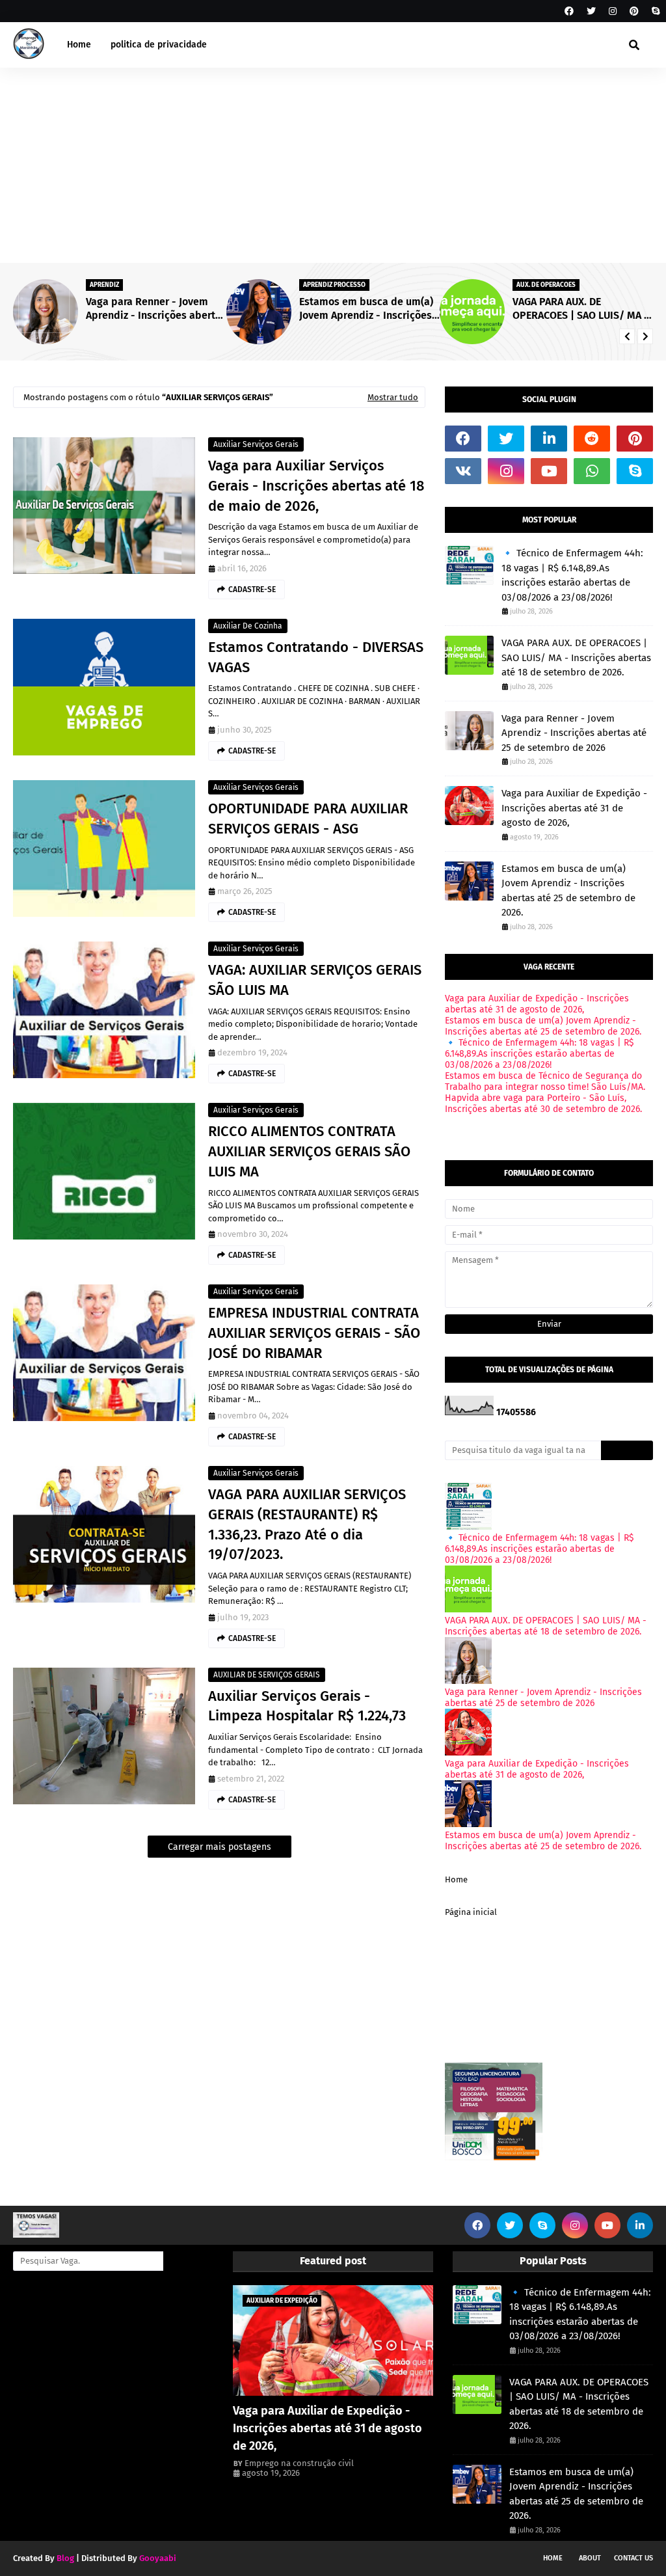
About (590, 2558)
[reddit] (592, 439)
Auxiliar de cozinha (248, 626)
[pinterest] (634, 11)
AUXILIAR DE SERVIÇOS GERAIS (267, 1675)
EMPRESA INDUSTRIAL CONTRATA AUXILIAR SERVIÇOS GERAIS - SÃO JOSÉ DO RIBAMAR (314, 1333)
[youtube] (549, 471)
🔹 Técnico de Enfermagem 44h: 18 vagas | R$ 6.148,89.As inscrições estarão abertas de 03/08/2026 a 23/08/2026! (582, 309)
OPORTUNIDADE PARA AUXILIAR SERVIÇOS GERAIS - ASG (308, 819)
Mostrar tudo (393, 397)
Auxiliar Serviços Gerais (256, 444)
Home (456, 1879)
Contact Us (633, 2558)
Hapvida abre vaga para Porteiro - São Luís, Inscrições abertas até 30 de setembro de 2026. (543, 1104)
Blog (65, 2558)
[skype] (654, 11)
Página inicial (471, 1912)
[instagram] (613, 11)
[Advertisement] (333, 165)
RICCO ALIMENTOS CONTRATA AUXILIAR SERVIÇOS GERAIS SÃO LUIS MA (309, 1151)
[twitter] (591, 11)
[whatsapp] (592, 471)
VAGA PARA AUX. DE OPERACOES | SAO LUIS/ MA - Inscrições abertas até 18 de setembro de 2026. (367, 309)
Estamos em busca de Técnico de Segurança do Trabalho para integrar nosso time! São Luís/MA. (545, 1081)
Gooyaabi (158, 2558)
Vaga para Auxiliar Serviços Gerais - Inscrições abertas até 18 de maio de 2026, (316, 486)
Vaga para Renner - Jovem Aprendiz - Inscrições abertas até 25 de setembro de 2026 (574, 733)
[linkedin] (549, 439)
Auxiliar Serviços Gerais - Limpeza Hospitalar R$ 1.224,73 (307, 1706)
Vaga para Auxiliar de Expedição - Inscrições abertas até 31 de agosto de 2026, (574, 808)
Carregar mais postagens (220, 1847)
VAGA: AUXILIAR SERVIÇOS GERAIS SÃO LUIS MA (315, 980)
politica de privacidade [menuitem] (159, 45)
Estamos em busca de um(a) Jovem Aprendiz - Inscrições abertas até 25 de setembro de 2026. (153, 309)
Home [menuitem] (79, 45)
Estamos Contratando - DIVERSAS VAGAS (316, 657)
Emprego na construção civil (299, 2463)
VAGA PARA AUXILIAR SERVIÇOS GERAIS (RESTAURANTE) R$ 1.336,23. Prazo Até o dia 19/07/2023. (307, 1524)
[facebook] (569, 11)
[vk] (463, 471)
